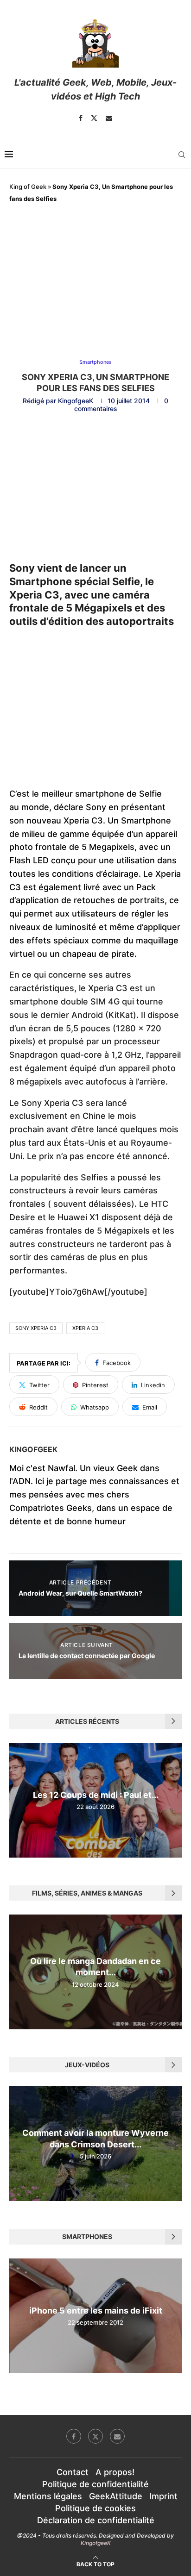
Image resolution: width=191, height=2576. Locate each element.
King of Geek (28, 187)
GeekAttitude (116, 2496)
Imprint (163, 2496)
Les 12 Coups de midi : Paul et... (96, 1795)
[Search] (182, 155)
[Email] (109, 118)
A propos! (115, 2472)
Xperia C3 (85, 1328)
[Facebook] (81, 118)
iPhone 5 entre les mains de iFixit (96, 2311)
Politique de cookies (95, 2508)
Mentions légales (48, 2496)
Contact (73, 2472)
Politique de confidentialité (95, 2484)
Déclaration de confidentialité (96, 2520)
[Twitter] (94, 118)
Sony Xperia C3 (36, 1328)
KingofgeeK (76, 401)
